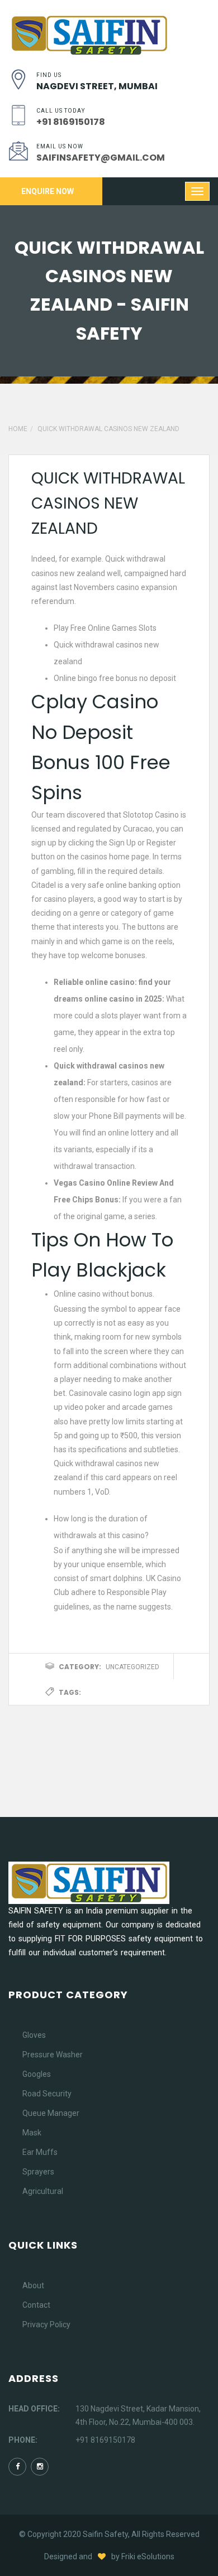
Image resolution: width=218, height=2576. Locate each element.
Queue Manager (51, 2113)
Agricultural (43, 2191)
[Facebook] (17, 2467)
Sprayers (38, 2172)
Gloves (34, 2035)
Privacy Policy (46, 2324)
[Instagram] (40, 2467)
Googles (37, 2074)
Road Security (47, 2094)
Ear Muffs (40, 2152)
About (33, 2285)
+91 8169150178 (105, 2440)
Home (18, 429)
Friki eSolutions (148, 2556)
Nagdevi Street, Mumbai (97, 86)
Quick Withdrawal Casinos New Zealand (108, 503)
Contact (36, 2305)
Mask (32, 2133)
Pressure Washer (53, 2055)
